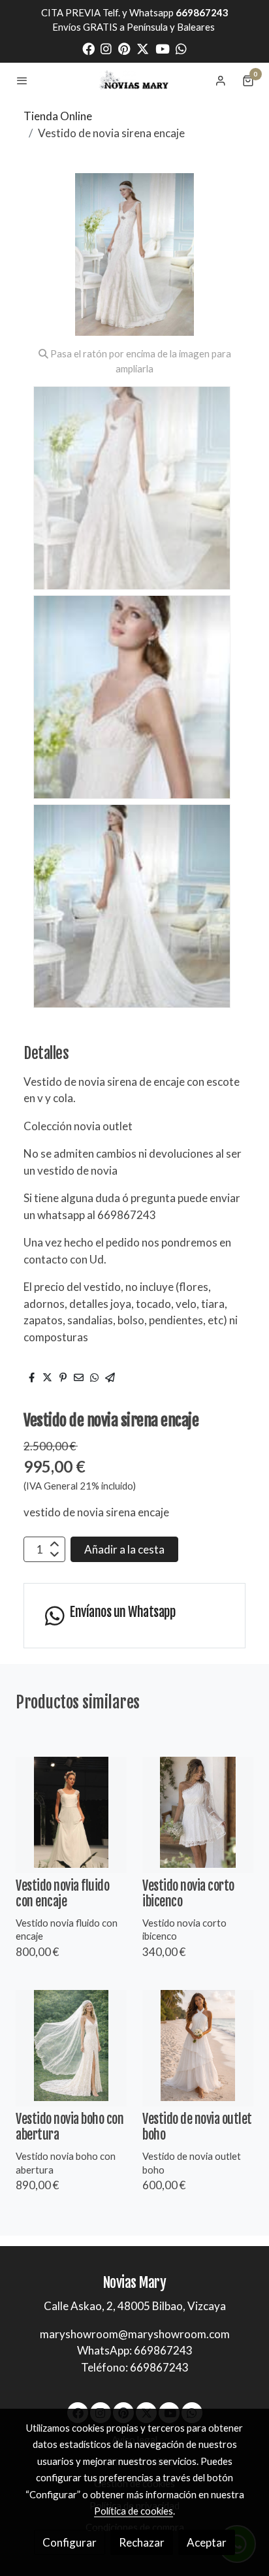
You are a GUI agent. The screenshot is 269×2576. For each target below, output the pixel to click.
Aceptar (207, 2542)
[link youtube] (163, 48)
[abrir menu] (22, 80)
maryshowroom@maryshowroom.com (135, 2334)
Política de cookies (134, 2511)
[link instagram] (106, 48)
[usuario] (221, 80)
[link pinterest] (124, 48)
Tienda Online (58, 116)
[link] (134, 80)
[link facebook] (88, 48)
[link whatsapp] (181, 48)
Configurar (70, 2542)
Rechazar (142, 2542)
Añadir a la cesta (124, 1549)
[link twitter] (143, 48)
